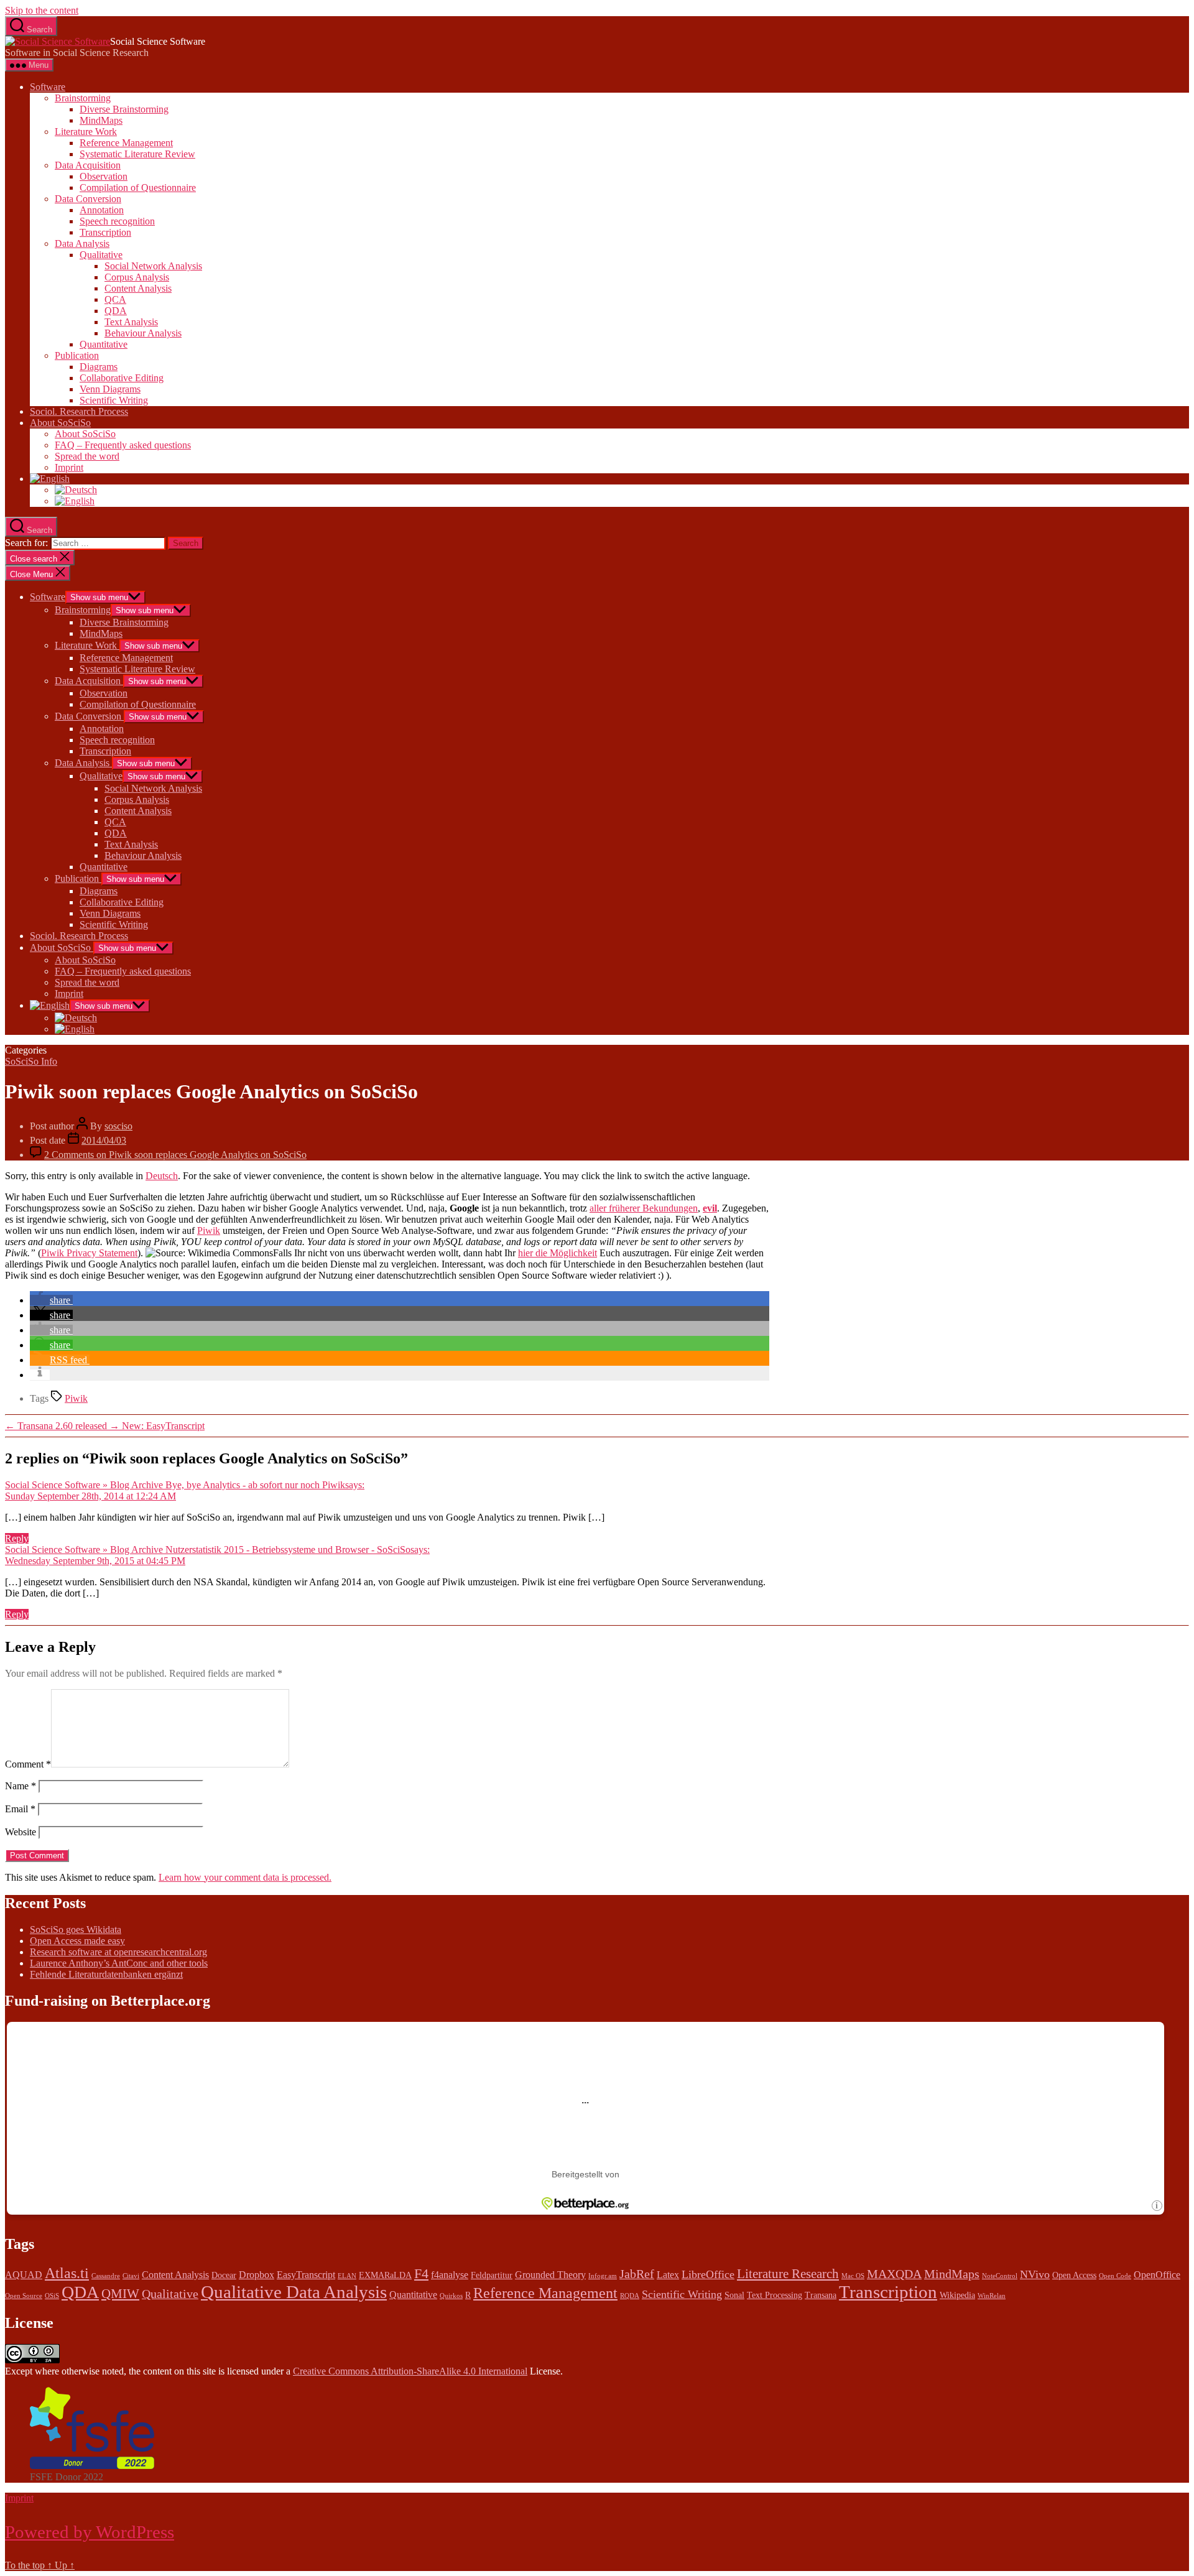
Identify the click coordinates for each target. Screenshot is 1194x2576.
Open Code (1115, 2276)
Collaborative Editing (122, 378)
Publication (77, 355)
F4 (421, 2273)
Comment (28, 1764)
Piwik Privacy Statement (89, 1253)
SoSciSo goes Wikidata (76, 1930)
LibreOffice (708, 2274)
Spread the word (87, 456)
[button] (51, 1300)
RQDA (630, 2296)
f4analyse (450, 2275)
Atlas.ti (67, 2273)
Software (48, 87)
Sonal (734, 2295)
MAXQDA (894, 2274)
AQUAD (24, 2275)
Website (21, 1832)
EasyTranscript (306, 2275)
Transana (821, 2295)
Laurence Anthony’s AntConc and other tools (119, 1963)
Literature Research (788, 2274)
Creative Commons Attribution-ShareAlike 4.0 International (410, 2371)
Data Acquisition (88, 165)
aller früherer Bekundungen (644, 1208)
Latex (668, 2275)
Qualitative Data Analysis (294, 2292)
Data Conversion (88, 199)
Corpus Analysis (137, 277)
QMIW (120, 2294)
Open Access (1074, 2275)
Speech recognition (117, 221)
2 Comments (175, 1155)
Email (20, 1809)
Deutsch (162, 1176)
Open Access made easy (77, 1941)
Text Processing (775, 2295)
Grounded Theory (550, 2275)
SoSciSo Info (31, 1061)
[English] (50, 479)
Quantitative (104, 344)
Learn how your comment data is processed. (245, 1877)
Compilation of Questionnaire (138, 188)
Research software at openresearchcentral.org (118, 1952)
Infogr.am (603, 2276)
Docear (224, 2275)
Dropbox (257, 2275)
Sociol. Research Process (79, 411)
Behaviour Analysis (143, 333)
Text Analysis (131, 322)
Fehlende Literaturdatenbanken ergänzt (106, 1974)
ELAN (347, 2276)
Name (21, 1786)
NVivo (1035, 2274)
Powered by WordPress (90, 2532)
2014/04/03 (104, 1140)
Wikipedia (957, 2295)
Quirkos (451, 2296)
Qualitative (101, 255)
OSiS (52, 2296)
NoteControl (1000, 2276)
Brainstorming (83, 98)
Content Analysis (138, 288)
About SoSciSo (60, 423)
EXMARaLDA (385, 2275)
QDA (116, 311)
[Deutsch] (76, 490)
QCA (115, 299)
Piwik (209, 1230)
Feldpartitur (492, 2275)
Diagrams (99, 367)
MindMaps (101, 120)
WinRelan (992, 2296)
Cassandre (106, 2276)
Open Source (24, 2296)
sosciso (118, 1126)
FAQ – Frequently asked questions (123, 445)
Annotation (102, 210)
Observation (104, 176)
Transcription (105, 232)
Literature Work (86, 132)
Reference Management (126, 143)
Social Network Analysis (153, 266)
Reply (17, 1538)
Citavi (131, 2276)
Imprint (69, 467)
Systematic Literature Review (137, 154)
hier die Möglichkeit (558, 1253)
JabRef (637, 2274)
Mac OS (853, 2276)
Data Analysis (82, 243)
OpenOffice (1157, 2275)
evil (710, 1208)
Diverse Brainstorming (124, 109)
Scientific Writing (114, 400)
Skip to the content (42, 10)
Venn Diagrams (110, 389)
